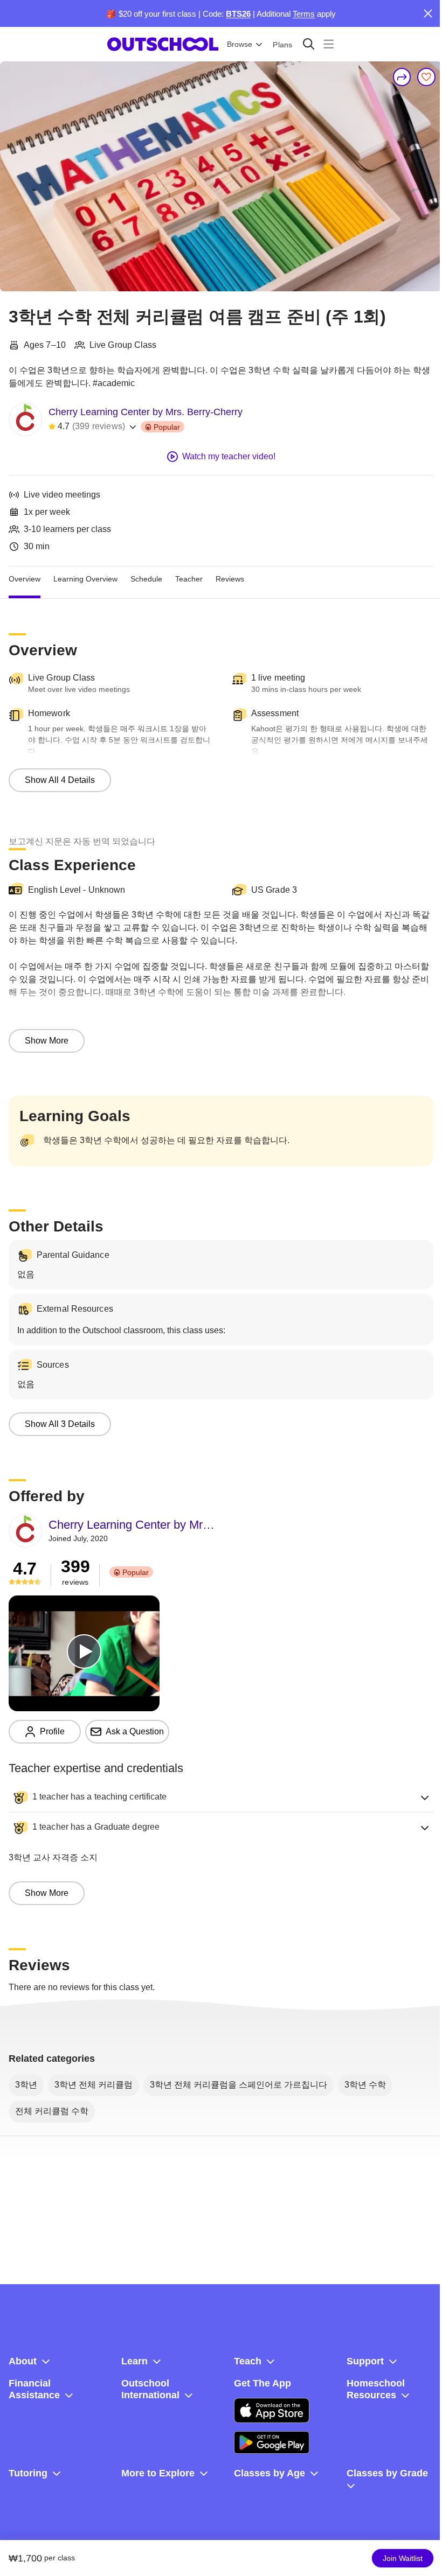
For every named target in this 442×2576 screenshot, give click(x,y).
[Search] (309, 44)
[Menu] (329, 44)
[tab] (25, 579)
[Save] (426, 77)
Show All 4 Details (60, 780)
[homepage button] (163, 44)
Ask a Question (135, 1731)
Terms (304, 14)
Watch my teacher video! (229, 456)
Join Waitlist (403, 2558)
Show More (47, 1041)
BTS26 (238, 14)
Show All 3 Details (60, 1424)
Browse (240, 44)
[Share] (402, 77)
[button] (221, 1797)
